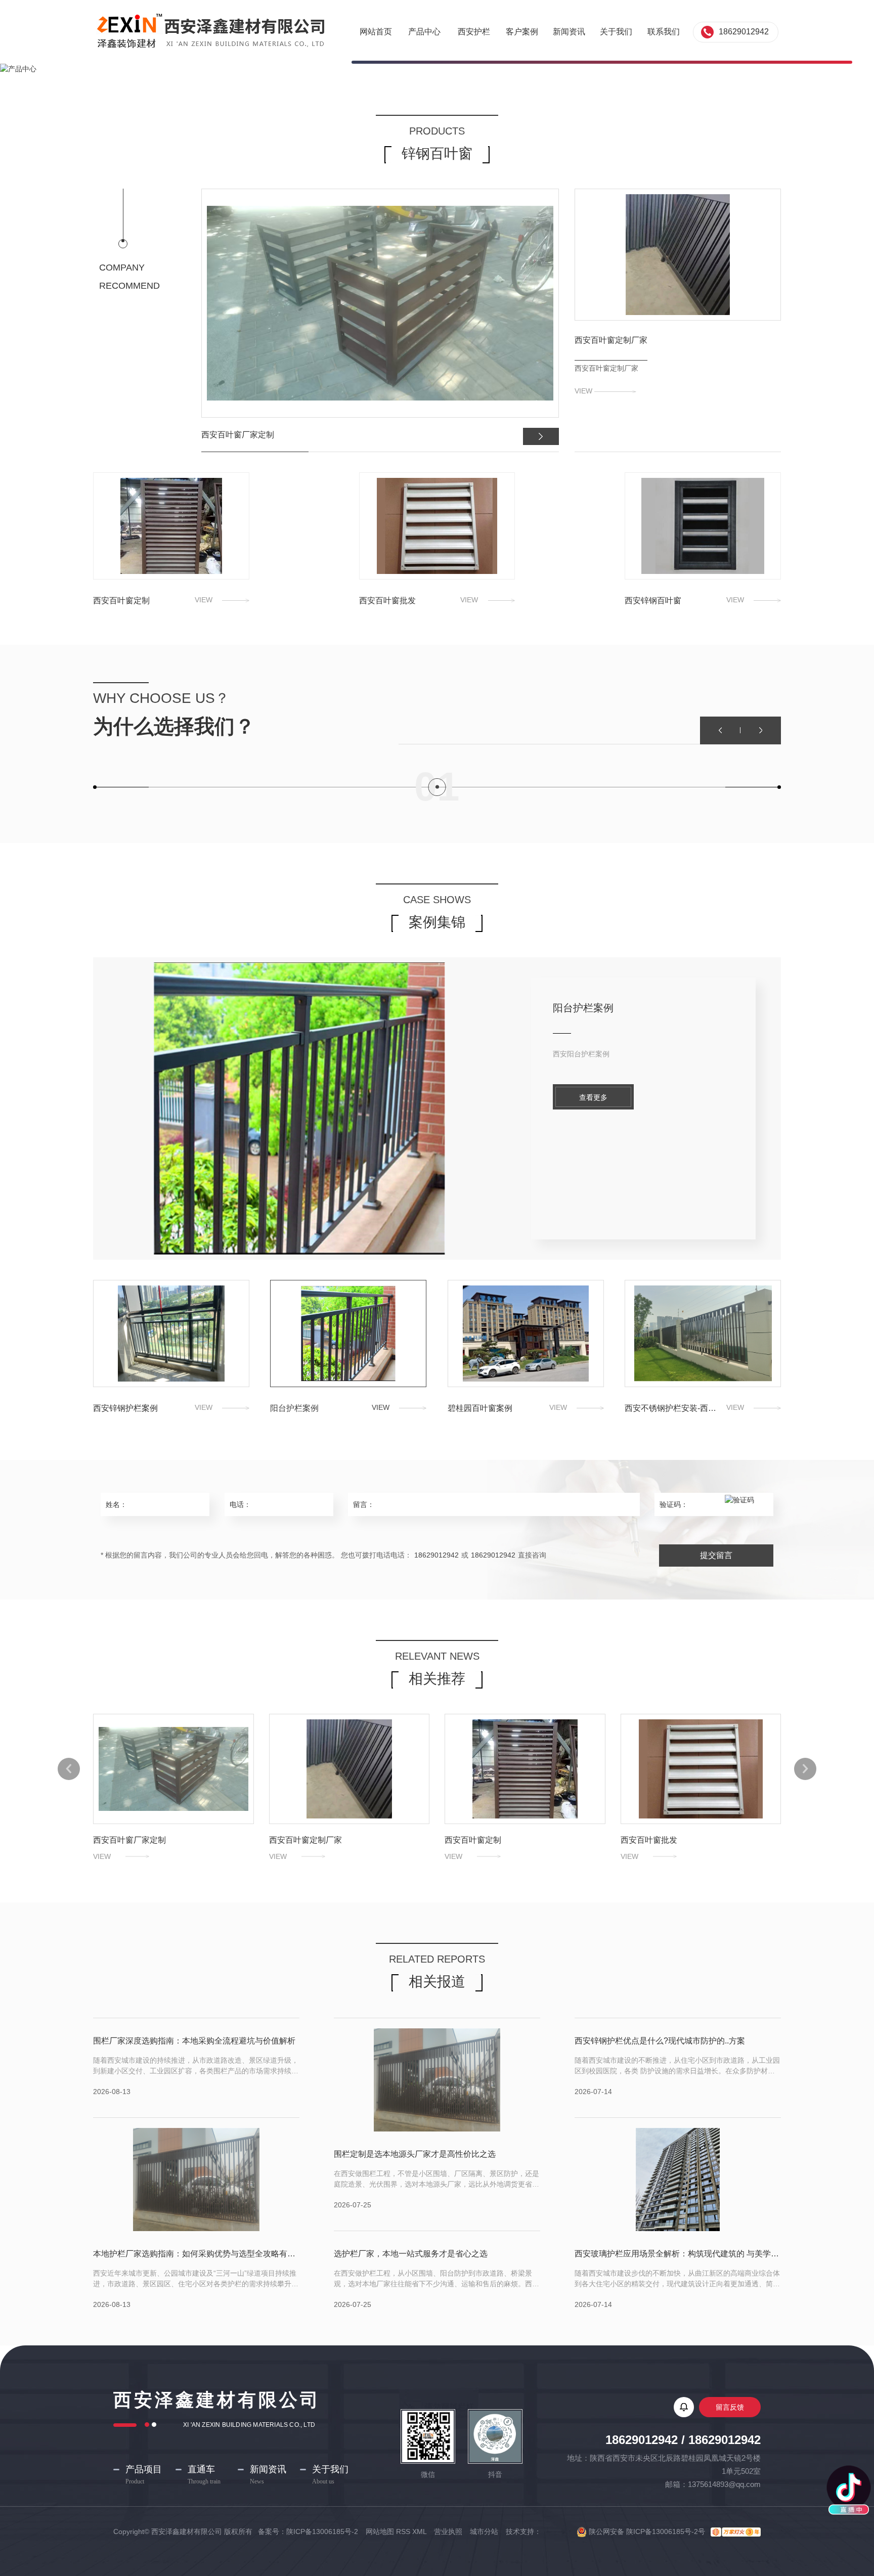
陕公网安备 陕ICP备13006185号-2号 (646, 2531)
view (584, 391)
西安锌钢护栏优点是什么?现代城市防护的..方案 (660, 2041)
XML (419, 2531)
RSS (403, 2531)
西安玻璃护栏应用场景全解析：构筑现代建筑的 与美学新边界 (678, 2254)
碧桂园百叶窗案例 (593, 1008)
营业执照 (448, 2531)
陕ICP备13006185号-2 (323, 2531)
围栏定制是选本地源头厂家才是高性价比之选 (415, 2154)
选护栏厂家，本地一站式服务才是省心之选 (411, 2254)
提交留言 (716, 1555)
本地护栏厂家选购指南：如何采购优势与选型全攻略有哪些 (196, 2254)
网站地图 (380, 2531)
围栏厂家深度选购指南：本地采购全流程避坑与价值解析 (194, 2041)
